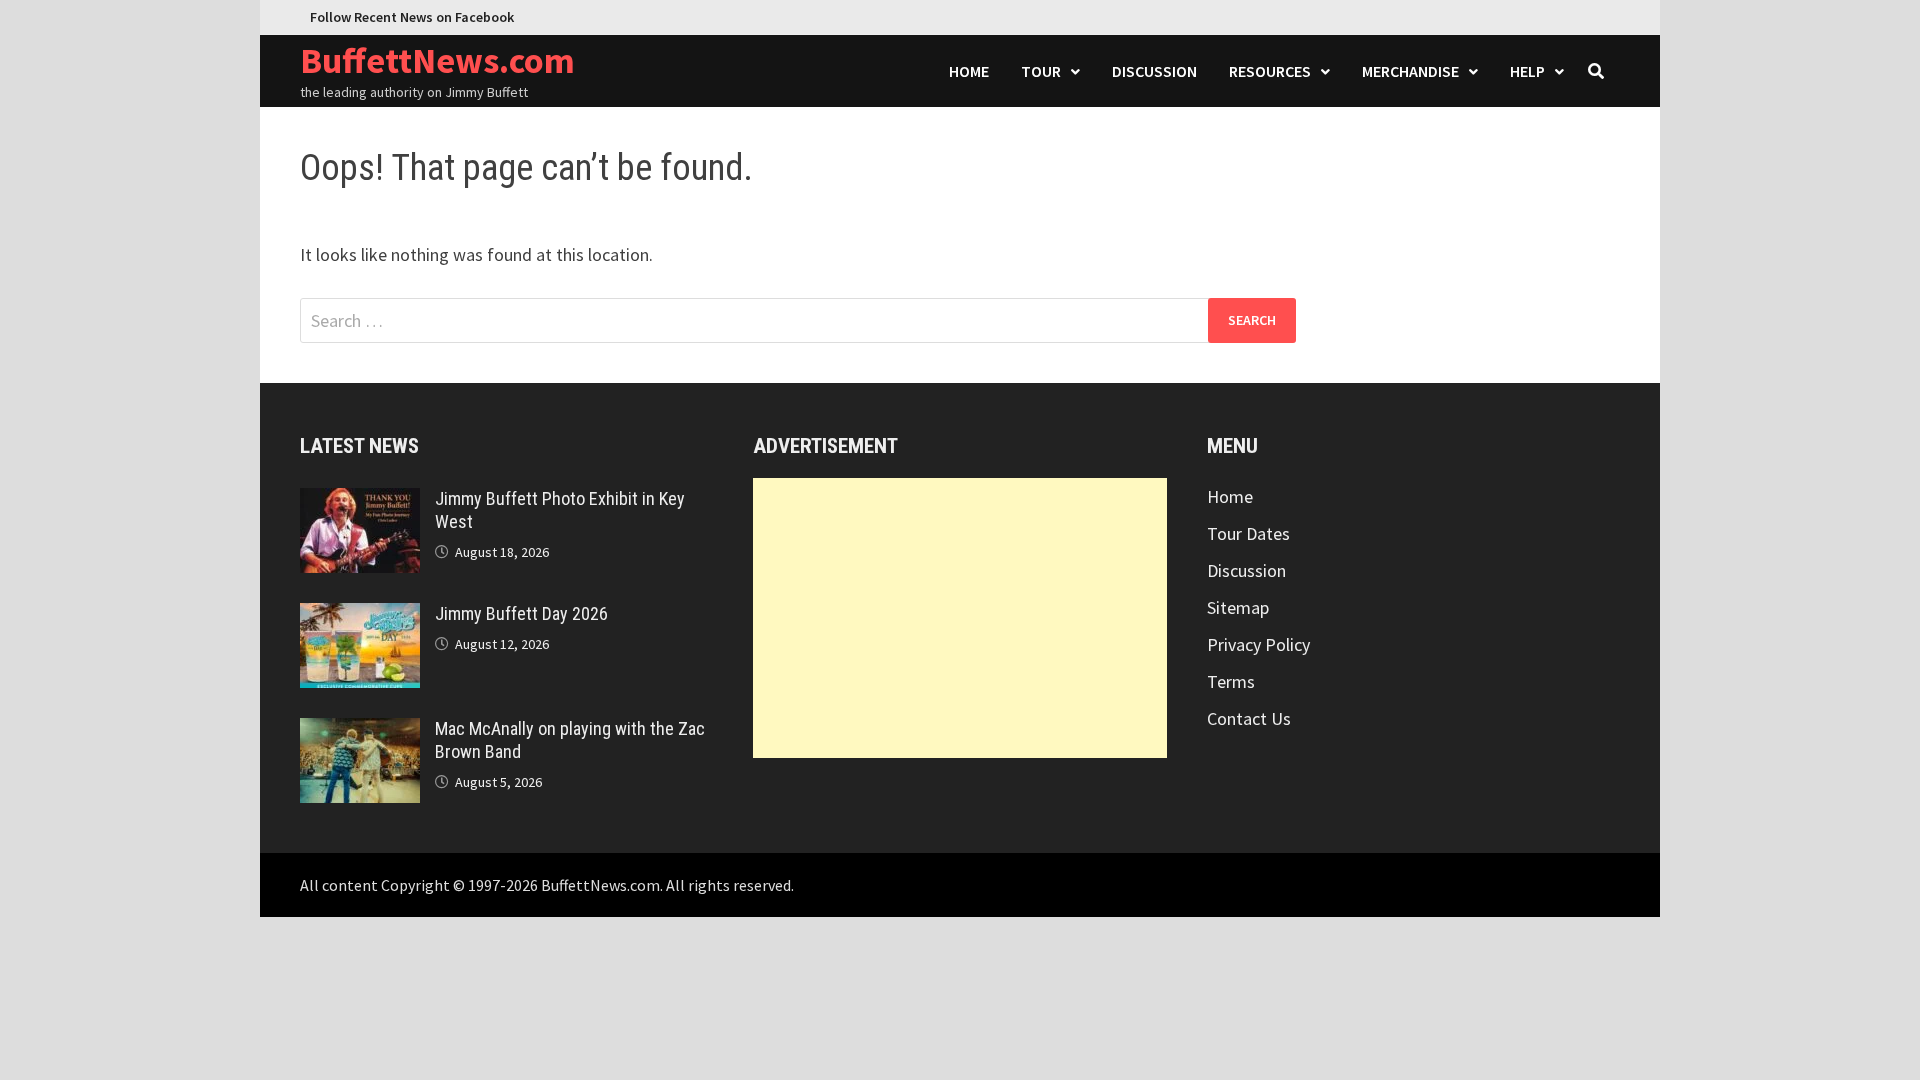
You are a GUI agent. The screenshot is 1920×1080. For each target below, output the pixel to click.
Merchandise (1410, 71)
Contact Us (1249, 718)
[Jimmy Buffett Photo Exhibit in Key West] (360, 501)
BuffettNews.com (437, 60)
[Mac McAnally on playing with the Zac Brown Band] (360, 731)
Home (969, 71)
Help (1527, 71)
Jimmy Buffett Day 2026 (521, 613)
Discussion (1154, 71)
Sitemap (1238, 607)
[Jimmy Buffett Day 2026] (360, 616)
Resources (1270, 71)
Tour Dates (1248, 533)
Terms (1231, 681)
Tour (1041, 71)
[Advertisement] (959, 618)
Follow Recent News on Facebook (412, 17)
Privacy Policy (1258, 644)
